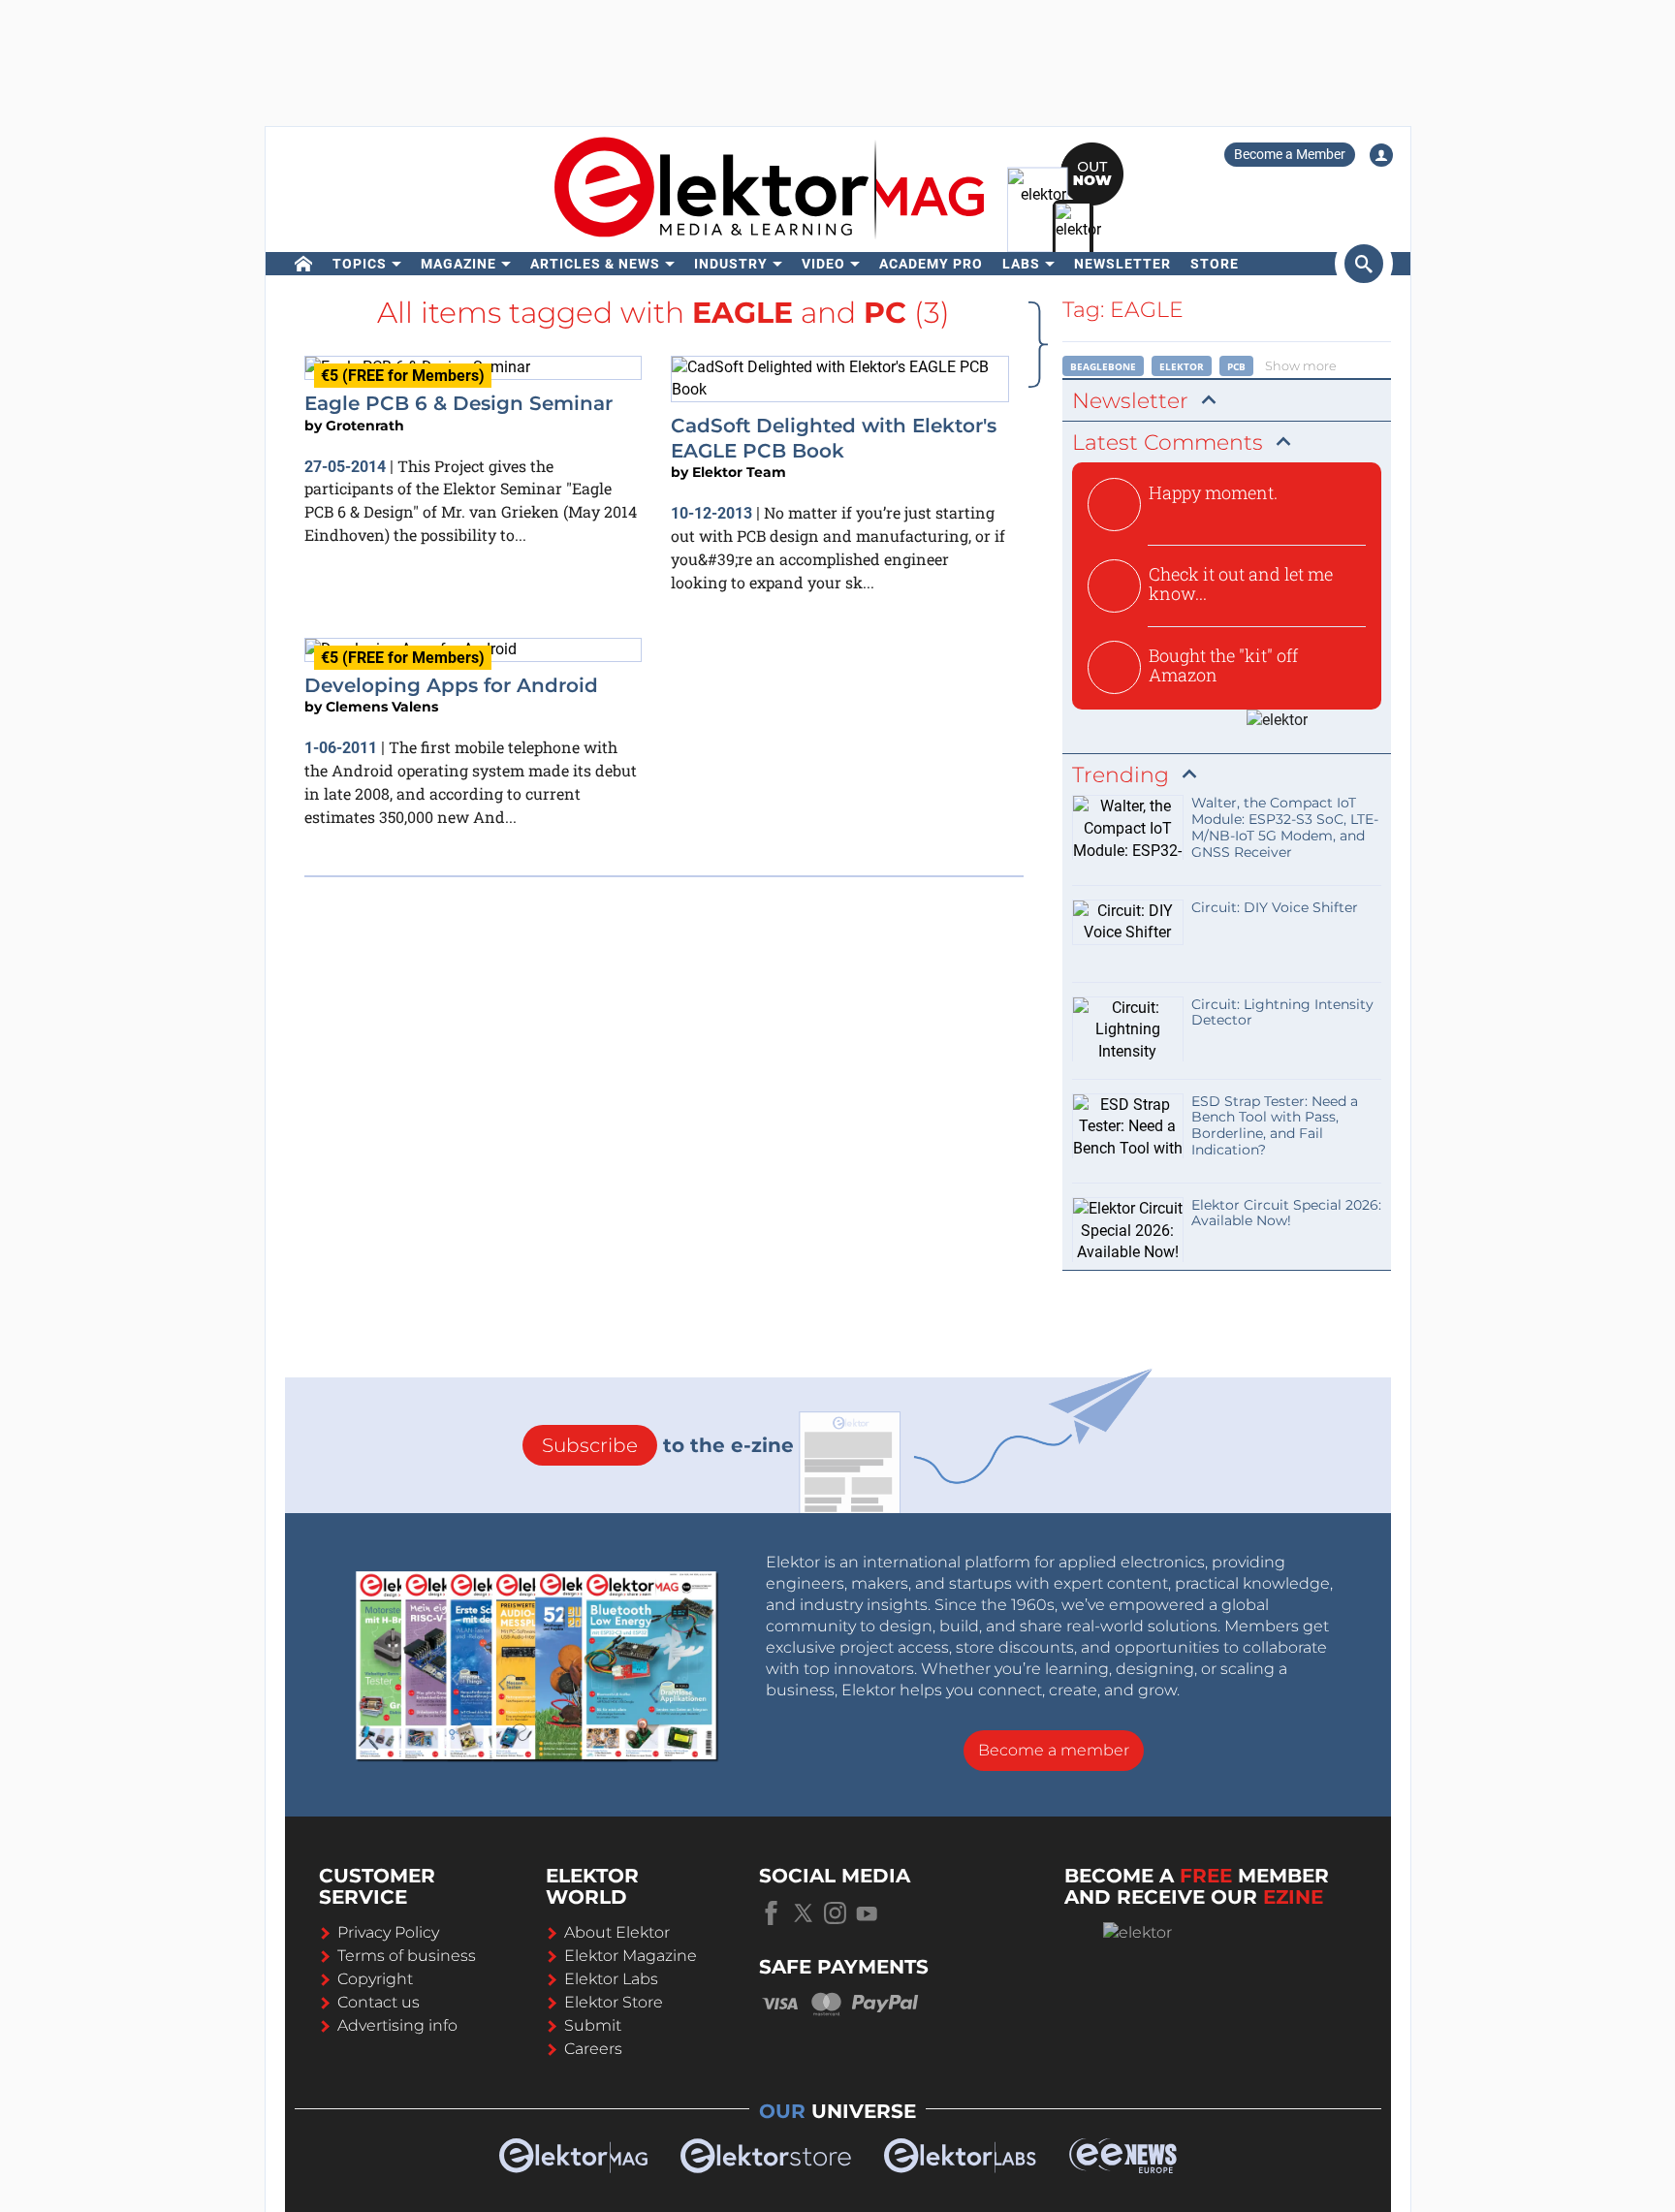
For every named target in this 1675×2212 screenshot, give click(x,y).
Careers (593, 2049)
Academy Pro (931, 264)
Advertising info (397, 2025)
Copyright (375, 1979)
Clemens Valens (382, 707)
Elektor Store (614, 2002)
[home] (304, 264)
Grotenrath (365, 426)
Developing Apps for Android (451, 685)
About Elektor (617, 1932)
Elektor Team (739, 472)
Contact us (379, 2002)
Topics (360, 264)
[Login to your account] (1381, 155)
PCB (1236, 366)
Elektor (1182, 366)
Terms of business (407, 1956)
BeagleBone (1103, 366)
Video (823, 264)
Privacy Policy (388, 1932)
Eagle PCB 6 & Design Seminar (458, 403)
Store (1215, 264)
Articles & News (595, 264)
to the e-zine (668, 1445)
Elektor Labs (611, 1979)
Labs (1021, 264)
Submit (593, 2025)
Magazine (458, 264)
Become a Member (1290, 154)
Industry (731, 264)
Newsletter (1122, 264)
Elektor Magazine (631, 1956)
